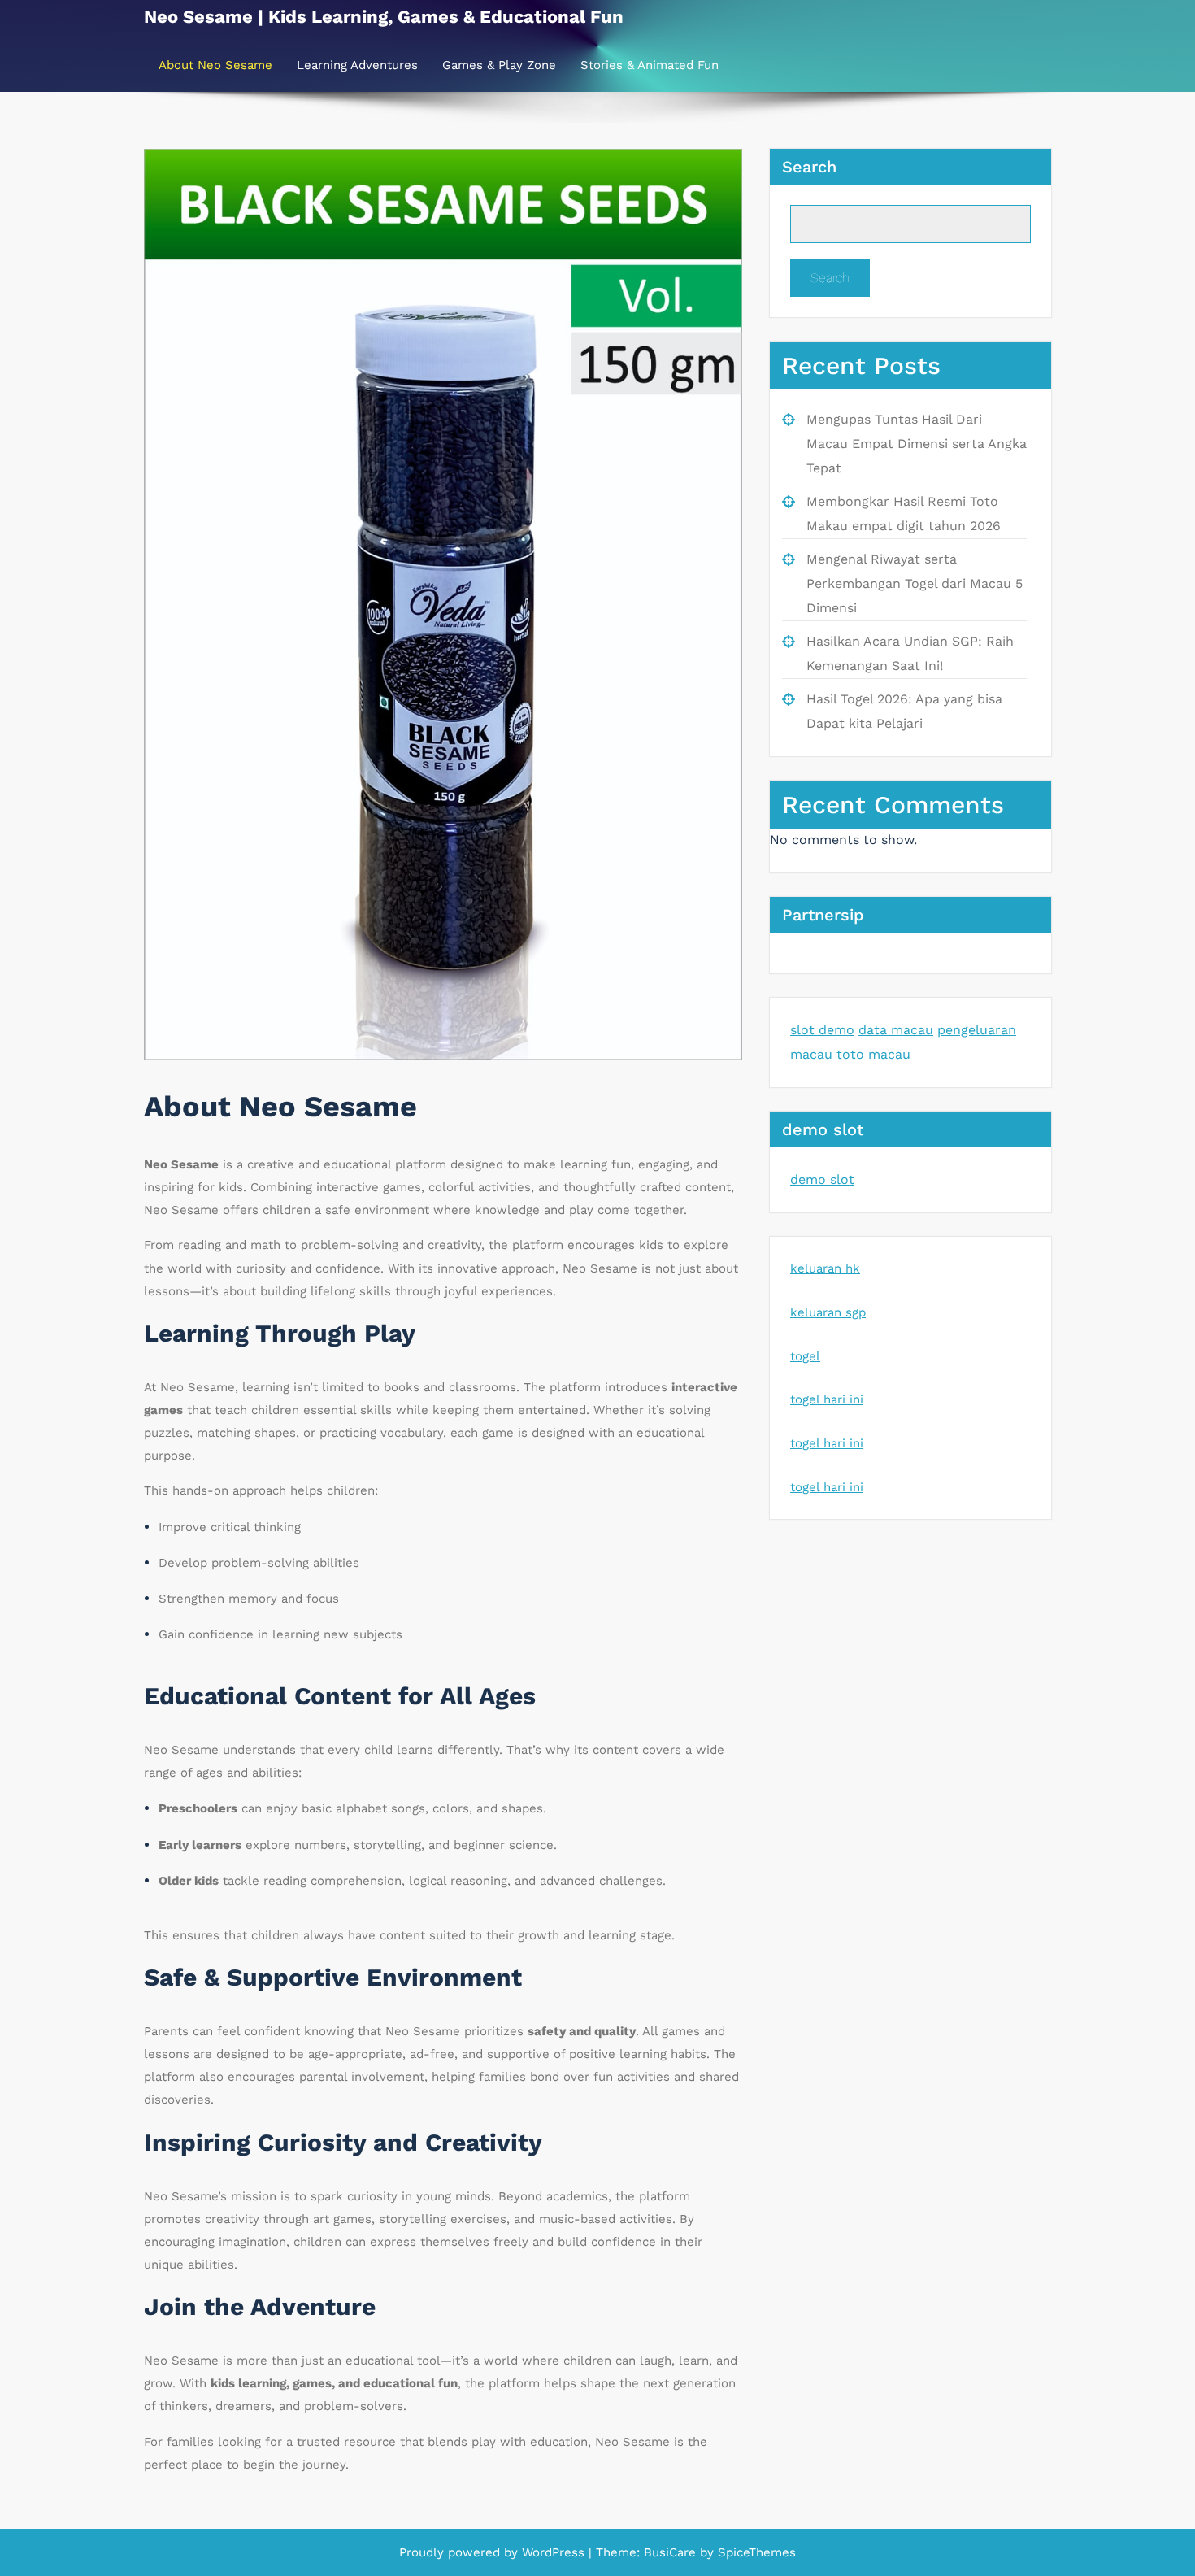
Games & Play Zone (499, 65)
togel (805, 1356)
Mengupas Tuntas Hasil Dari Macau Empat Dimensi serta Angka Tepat (917, 444)
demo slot (822, 1179)
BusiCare (672, 2552)
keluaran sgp (828, 1312)
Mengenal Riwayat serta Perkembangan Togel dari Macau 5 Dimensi (915, 583)
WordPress (553, 2552)
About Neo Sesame (215, 65)
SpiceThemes (755, 2552)
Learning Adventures (357, 65)
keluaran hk (825, 1268)
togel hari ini (827, 1399)
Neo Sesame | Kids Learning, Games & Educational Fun (384, 17)
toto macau (873, 1054)
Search (809, 167)
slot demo (822, 1030)
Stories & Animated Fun (650, 65)
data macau (896, 1030)
